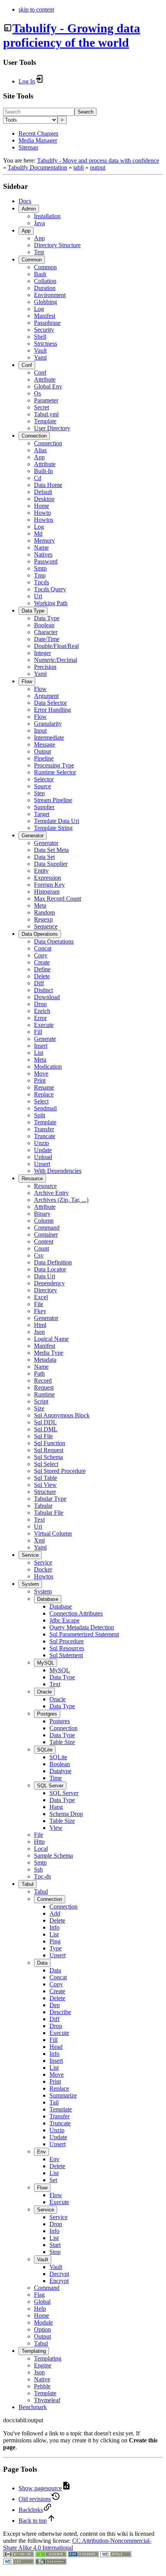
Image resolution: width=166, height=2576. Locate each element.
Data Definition (53, 1262)
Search (86, 112)
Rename (44, 1087)
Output (42, 751)
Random (44, 912)
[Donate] (51, 2555)
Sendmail (45, 1108)
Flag (39, 2295)
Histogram (47, 892)
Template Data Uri (57, 821)
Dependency (49, 1283)
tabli (79, 167)
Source (42, 786)
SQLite (45, 1750)
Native (42, 2379)
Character (46, 632)
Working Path (51, 603)
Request (44, 1387)
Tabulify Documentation (37, 167)
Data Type (33, 611)
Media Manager (38, 140)
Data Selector (50, 703)
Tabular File (49, 1513)
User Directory (52, 428)
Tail (54, 2102)
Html (40, 1325)
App (26, 231)
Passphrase (47, 323)
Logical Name (51, 1339)
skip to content (36, 9)
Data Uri (45, 1276)
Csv (39, 1255)
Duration (45, 288)
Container (46, 1235)
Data (42, 1963)
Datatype (60, 1771)
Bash (40, 274)
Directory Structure (57, 245)
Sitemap (28, 147)
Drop (40, 1004)
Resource (32, 1179)
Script (41, 1401)
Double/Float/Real (56, 646)
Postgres (47, 1714)
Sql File (43, 1436)
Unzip (41, 1143)
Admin (29, 209)
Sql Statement (66, 1655)
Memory (44, 540)
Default (43, 492)
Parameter (46, 400)
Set (53, 2180)
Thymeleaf (47, 2400)
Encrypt (59, 2281)
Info (54, 1927)
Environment (50, 295)
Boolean (44, 625)
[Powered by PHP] (83, 2555)
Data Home (48, 485)
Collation (45, 281)
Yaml (40, 357)
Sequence (46, 926)
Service (30, 1555)
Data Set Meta (51, 850)
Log (39, 309)
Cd (38, 478)
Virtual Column (53, 1533)
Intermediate (49, 737)
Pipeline (44, 758)
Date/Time (47, 639)
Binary (42, 1214)
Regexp (43, 919)
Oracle (44, 1692)
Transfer (44, 1129)
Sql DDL (45, 1422)
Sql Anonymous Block (62, 1415)
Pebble (42, 2386)
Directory (46, 1290)
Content (44, 1241)
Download (47, 997)
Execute (44, 1025)
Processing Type (54, 765)
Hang (56, 1807)
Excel (41, 1297)
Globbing (46, 302)
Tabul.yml (46, 414)
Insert (41, 1046)
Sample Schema (53, 1856)
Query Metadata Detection (82, 1627)
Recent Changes (38, 133)
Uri (38, 596)
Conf (27, 365)
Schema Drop (66, 1814)
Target (42, 814)
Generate (45, 1039)
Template (45, 421)
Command (47, 1228)
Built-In (43, 471)
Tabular (43, 1506)
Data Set (44, 857)
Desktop (44, 499)
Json (39, 1332)
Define (42, 969)
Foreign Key (49, 885)
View (56, 1828)
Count (41, 1248)
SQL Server (50, 1786)
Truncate (45, 1136)
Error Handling (53, 710)
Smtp (40, 568)
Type (56, 1948)
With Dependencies (58, 1171)
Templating (34, 2351)
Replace (44, 1094)
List (39, 1053)
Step (39, 793)
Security (44, 330)
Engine (43, 2365)
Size (39, 1408)
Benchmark (33, 2407)
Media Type (49, 1353)
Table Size (62, 1742)
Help (40, 2309)
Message (45, 744)
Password (46, 561)
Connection (34, 436)
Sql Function (50, 1443)
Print (40, 1080)
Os (37, 393)
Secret (41, 407)
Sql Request (49, 1450)
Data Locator (50, 1269)
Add (55, 1913)
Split (40, 1115)
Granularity (48, 724)
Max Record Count (58, 899)
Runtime (44, 1394)
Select (41, 1101)
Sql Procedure (67, 1641)
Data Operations (40, 934)
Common (32, 260)
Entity (41, 871)
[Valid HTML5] (116, 2555)
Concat (43, 948)
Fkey (40, 1311)
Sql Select (46, 1464)
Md (38, 534)
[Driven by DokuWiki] (51, 2562)
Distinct (43, 990)
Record (43, 1380)
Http (39, 1842)
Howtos (44, 520)
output (98, 167)
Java (39, 223)
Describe (60, 2012)
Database (48, 1599)
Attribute (45, 379)
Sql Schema (48, 1457)
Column (44, 1221)
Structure (45, 1492)
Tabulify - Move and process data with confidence (98, 160)
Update (43, 1150)
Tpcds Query (50, 589)
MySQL (46, 1663)
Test (39, 252)
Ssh (38, 1869)
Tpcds (41, 582)
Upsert (42, 1164)
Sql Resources (67, 1648)
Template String (53, 828)
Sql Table (46, 1478)
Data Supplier (51, 864)
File (39, 1304)
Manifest (45, 316)
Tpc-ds (42, 1876)
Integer (42, 653)
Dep (55, 2005)
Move (41, 1073)
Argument (46, 696)
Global (42, 2302)
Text (39, 1520)
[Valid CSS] (19, 2562)
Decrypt (59, 2274)
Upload (43, 1157)
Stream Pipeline (53, 800)
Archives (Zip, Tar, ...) (61, 1200)
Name (41, 547)
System (30, 1584)
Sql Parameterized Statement (84, 1634)
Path (39, 1374)
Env (41, 2152)
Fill (38, 1032)
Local (41, 1849)
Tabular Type (50, 1499)
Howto (42, 513)
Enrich (42, 1011)
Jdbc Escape (64, 1620)
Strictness (46, 344)
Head (56, 2047)
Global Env (48, 386)
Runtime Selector (55, 772)
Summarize (63, 2095)
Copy (41, 955)
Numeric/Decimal (56, 660)
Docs (25, 201)
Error (40, 1018)
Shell (40, 337)
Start (55, 2245)
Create (42, 962)
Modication (48, 1067)
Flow (27, 681)
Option (42, 2329)
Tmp (40, 575)
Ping (55, 1941)
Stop (55, 2252)
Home (41, 506)
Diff (39, 983)
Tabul (28, 1884)
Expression (47, 878)
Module (43, 2322)
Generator (33, 836)
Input (40, 731)
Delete (42, 976)
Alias (40, 450)
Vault (40, 350)
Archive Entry (51, 1193)
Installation (47, 216)
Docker (43, 1569)
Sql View (45, 1485)
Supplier (44, 807)
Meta (40, 905)
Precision (45, 667)
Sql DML (46, 1429)
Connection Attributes (76, 1613)
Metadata (45, 1360)
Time (56, 1778)
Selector (44, 779)
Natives (43, 554)
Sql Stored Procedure (60, 1471)
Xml (39, 1540)
